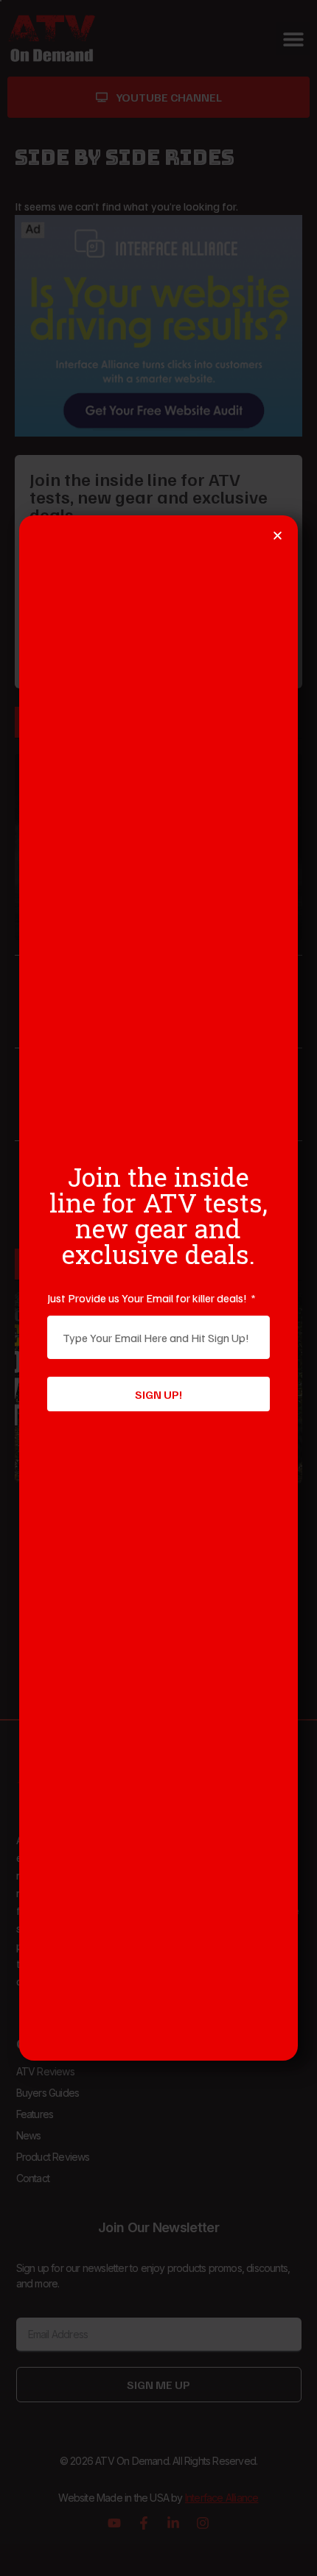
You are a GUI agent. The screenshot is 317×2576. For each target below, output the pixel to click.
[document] (158, 1288)
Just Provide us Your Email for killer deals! (148, 1298)
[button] (278, 536)
